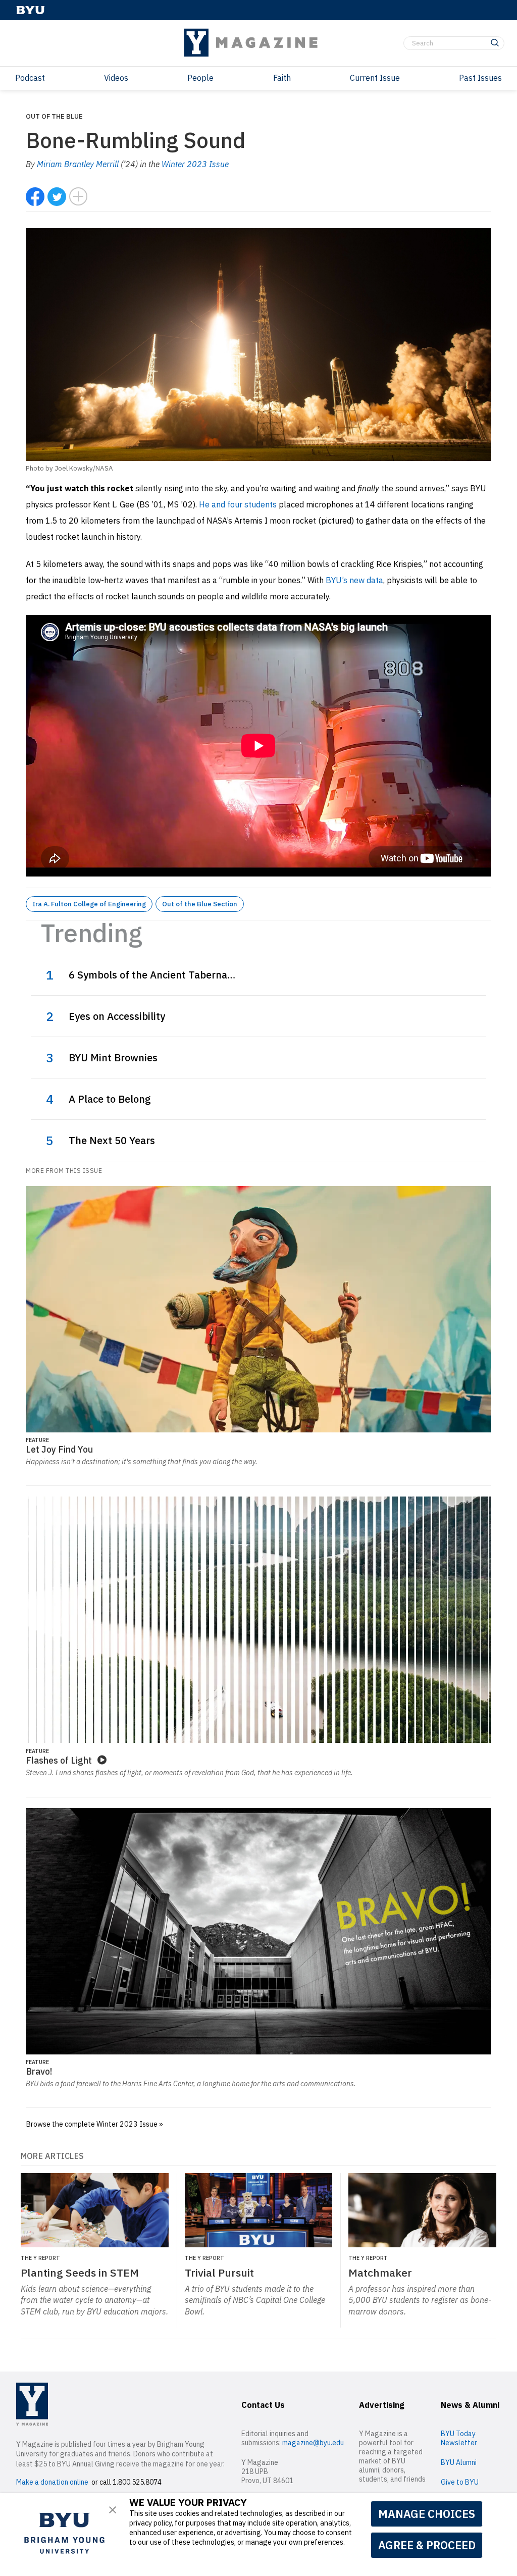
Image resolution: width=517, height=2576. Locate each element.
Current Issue (375, 78)
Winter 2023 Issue (195, 164)
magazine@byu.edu (313, 2443)
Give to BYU (460, 2482)
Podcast (30, 78)
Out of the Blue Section (200, 904)
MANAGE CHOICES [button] (427, 2514)
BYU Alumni (459, 2462)
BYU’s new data (354, 580)
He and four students (238, 504)
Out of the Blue (54, 116)
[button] (113, 2510)
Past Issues (480, 78)
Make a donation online (52, 2482)
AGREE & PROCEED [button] (427, 2545)
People (200, 78)
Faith (282, 78)
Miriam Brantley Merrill (78, 164)
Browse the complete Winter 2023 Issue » (94, 2124)
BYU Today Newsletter (459, 2438)
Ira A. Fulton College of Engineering (89, 904)
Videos (116, 78)
